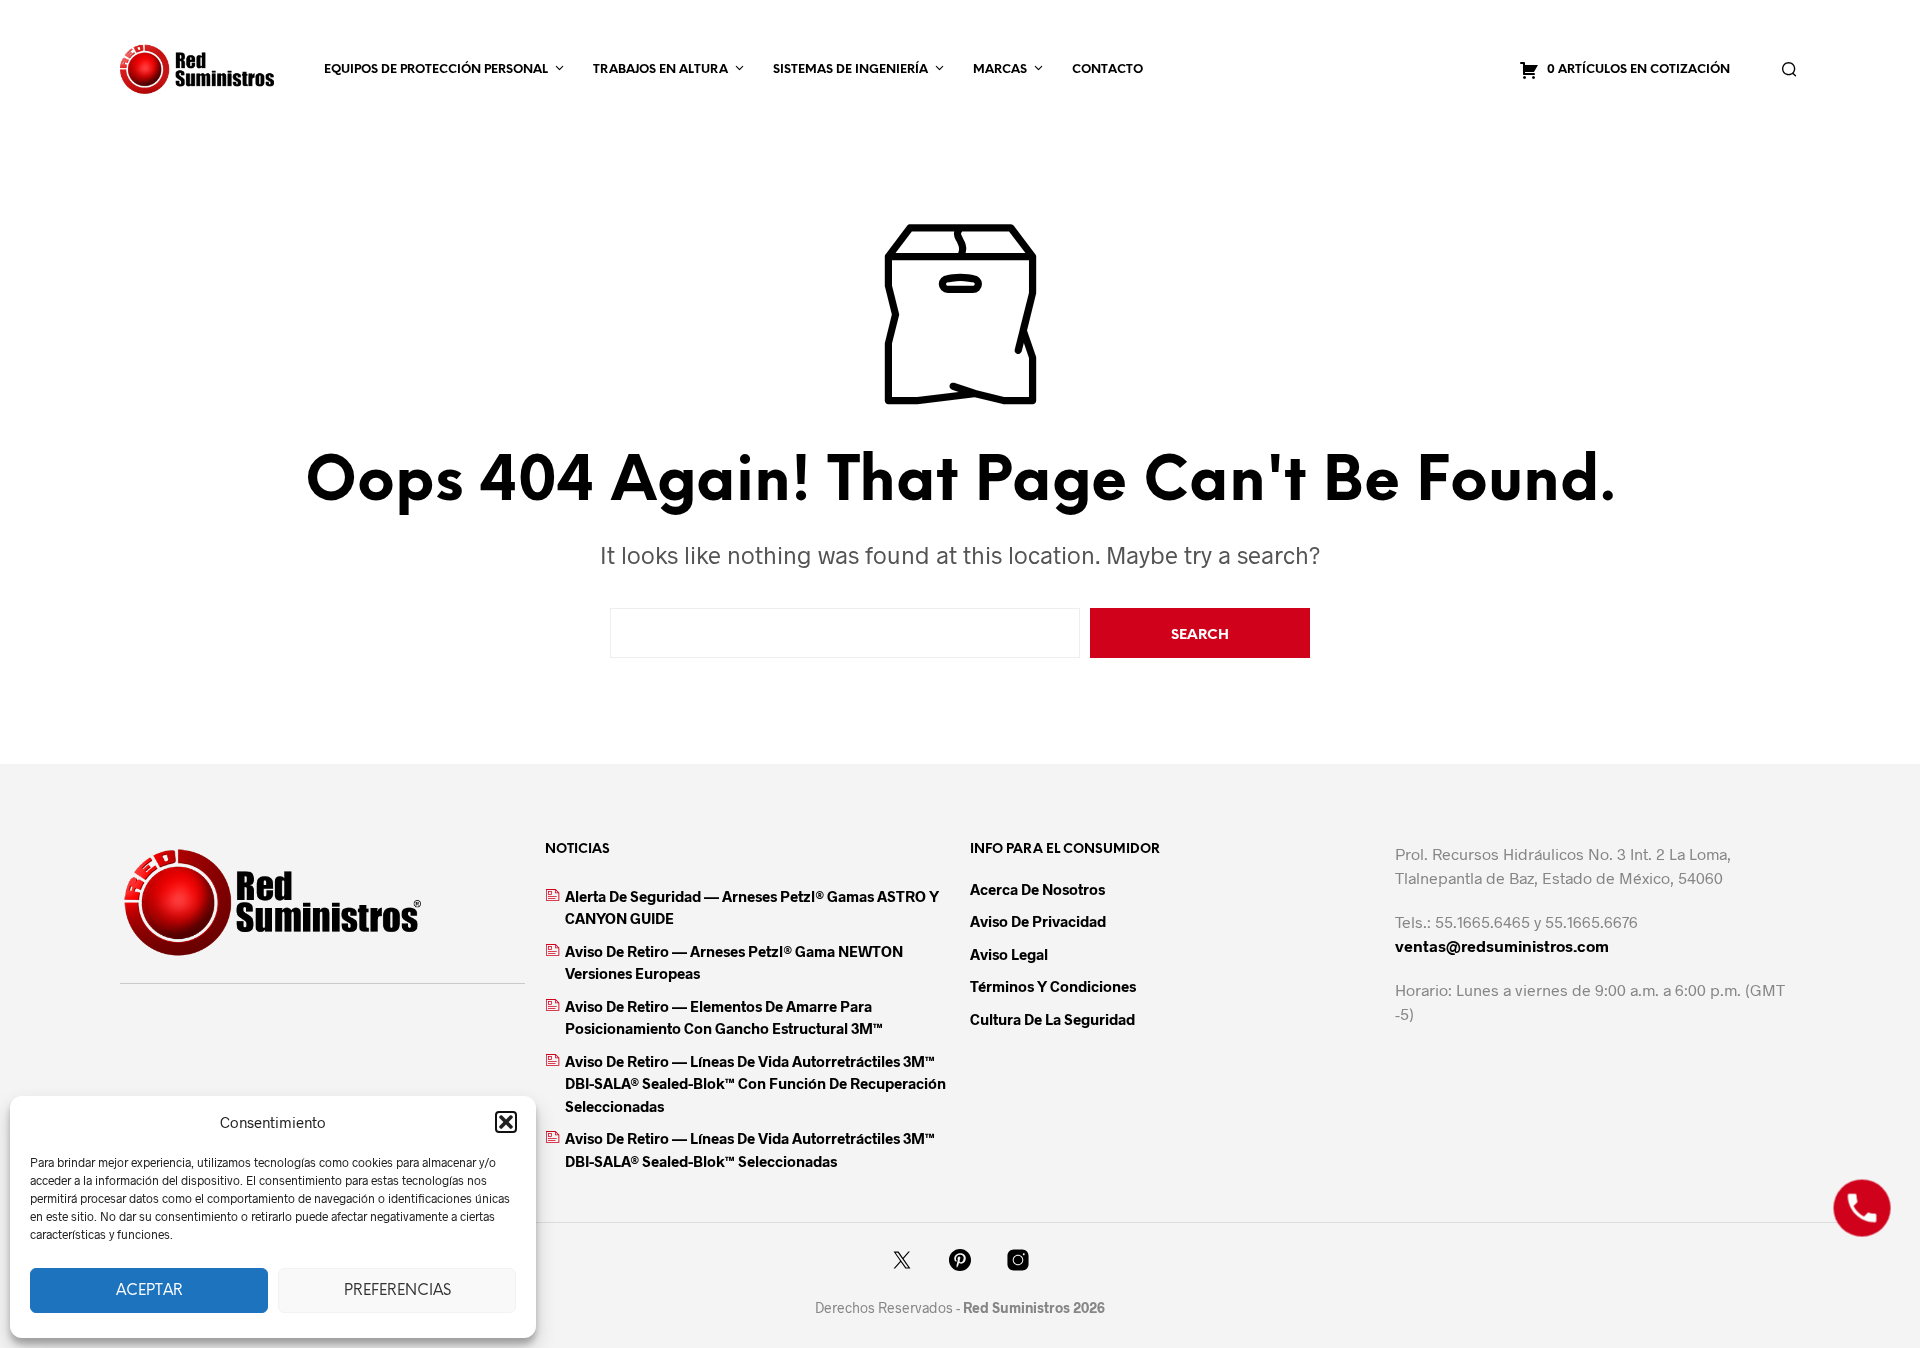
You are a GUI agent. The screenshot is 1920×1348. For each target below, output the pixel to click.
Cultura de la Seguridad (1052, 1019)
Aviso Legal (1009, 954)
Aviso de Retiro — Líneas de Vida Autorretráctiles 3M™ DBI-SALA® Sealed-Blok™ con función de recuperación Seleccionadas (755, 1083)
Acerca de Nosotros (1037, 889)
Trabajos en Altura (660, 69)
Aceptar (149, 1291)
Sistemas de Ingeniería (850, 69)
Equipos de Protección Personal (436, 69)
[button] (506, 1122)
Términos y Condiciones (1053, 986)
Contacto (1107, 69)
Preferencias (397, 1291)
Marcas (1000, 69)
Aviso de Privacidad (1038, 921)
